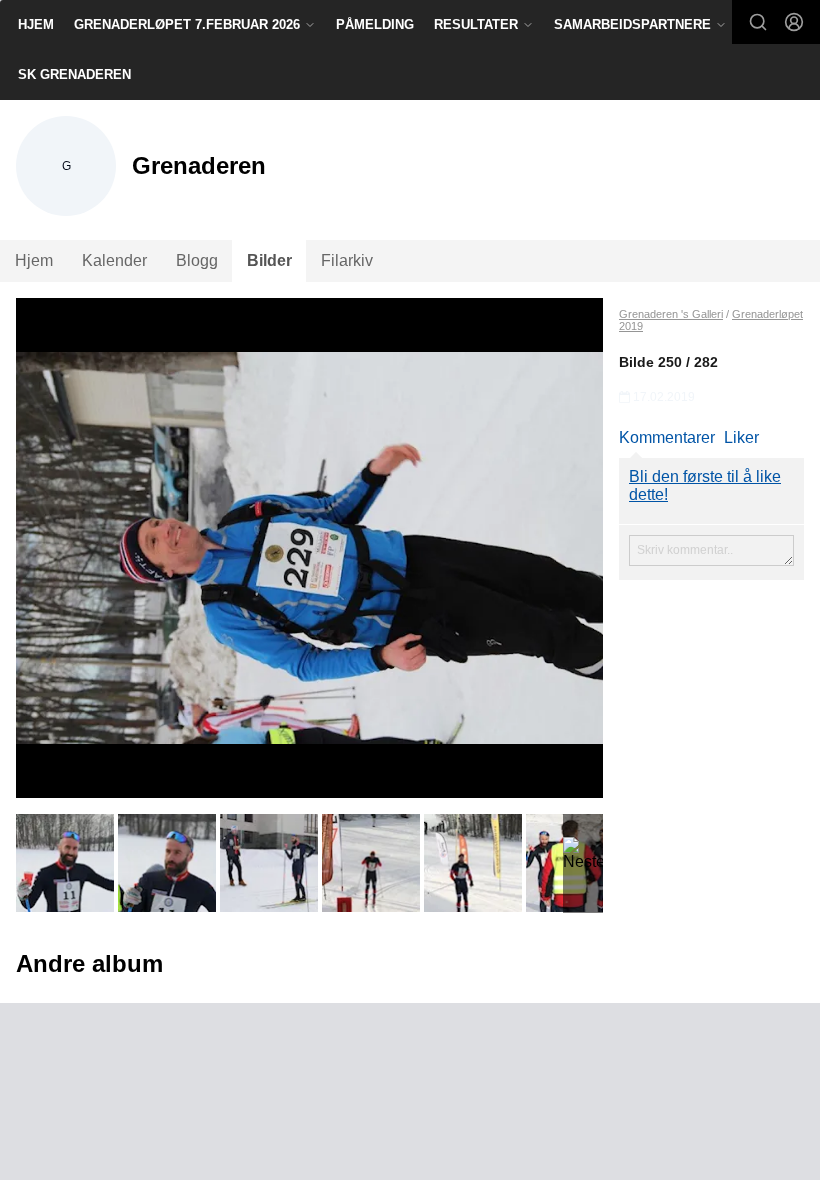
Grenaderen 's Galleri (671, 314)
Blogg (197, 260)
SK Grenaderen (74, 74)
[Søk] (758, 22)
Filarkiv (347, 260)
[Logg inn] (794, 22)
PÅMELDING (375, 24)
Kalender (114, 260)
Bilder (269, 260)
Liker (741, 437)
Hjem (36, 24)
